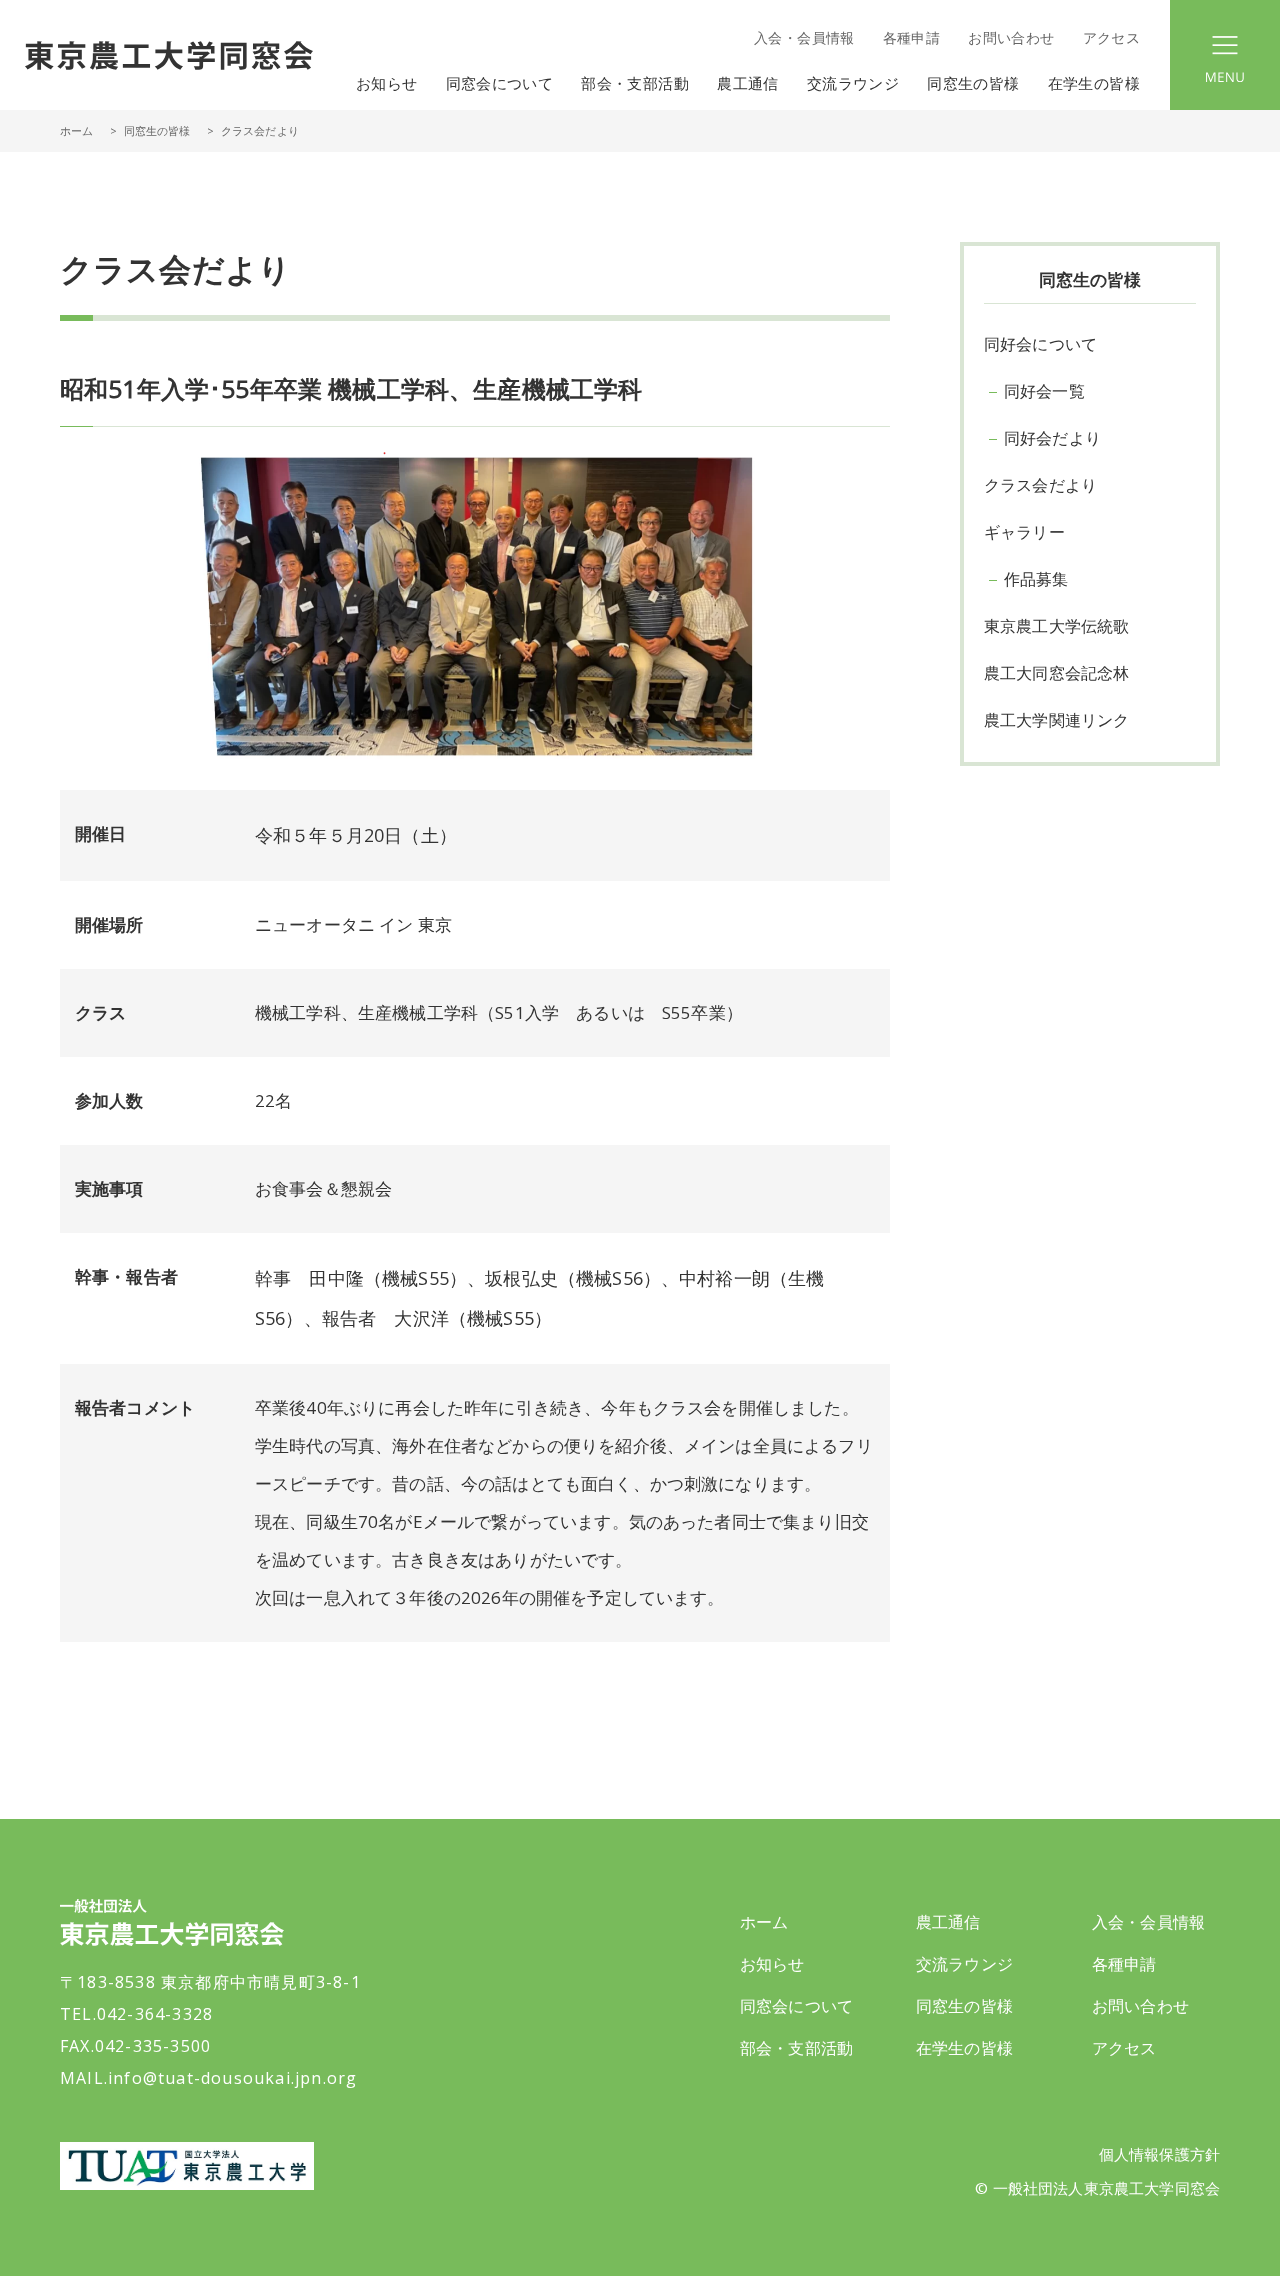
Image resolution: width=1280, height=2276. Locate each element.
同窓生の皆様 (964, 2006)
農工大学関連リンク (1056, 720)
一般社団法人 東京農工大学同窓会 (169, 55)
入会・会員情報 (804, 37)
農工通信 (948, 1922)
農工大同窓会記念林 (1056, 673)
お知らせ (387, 83)
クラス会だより (1040, 485)
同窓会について (796, 2006)
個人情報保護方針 (1159, 2154)
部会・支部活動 (796, 2048)
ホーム (76, 130)
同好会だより (1052, 438)
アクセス (1111, 37)
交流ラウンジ (964, 1964)
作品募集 (1036, 579)
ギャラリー (1024, 532)
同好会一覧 (1044, 391)
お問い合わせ (1011, 37)
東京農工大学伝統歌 (1056, 626)
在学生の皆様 (964, 2048)
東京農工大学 (187, 2166)
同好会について (1040, 344)
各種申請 (911, 37)
